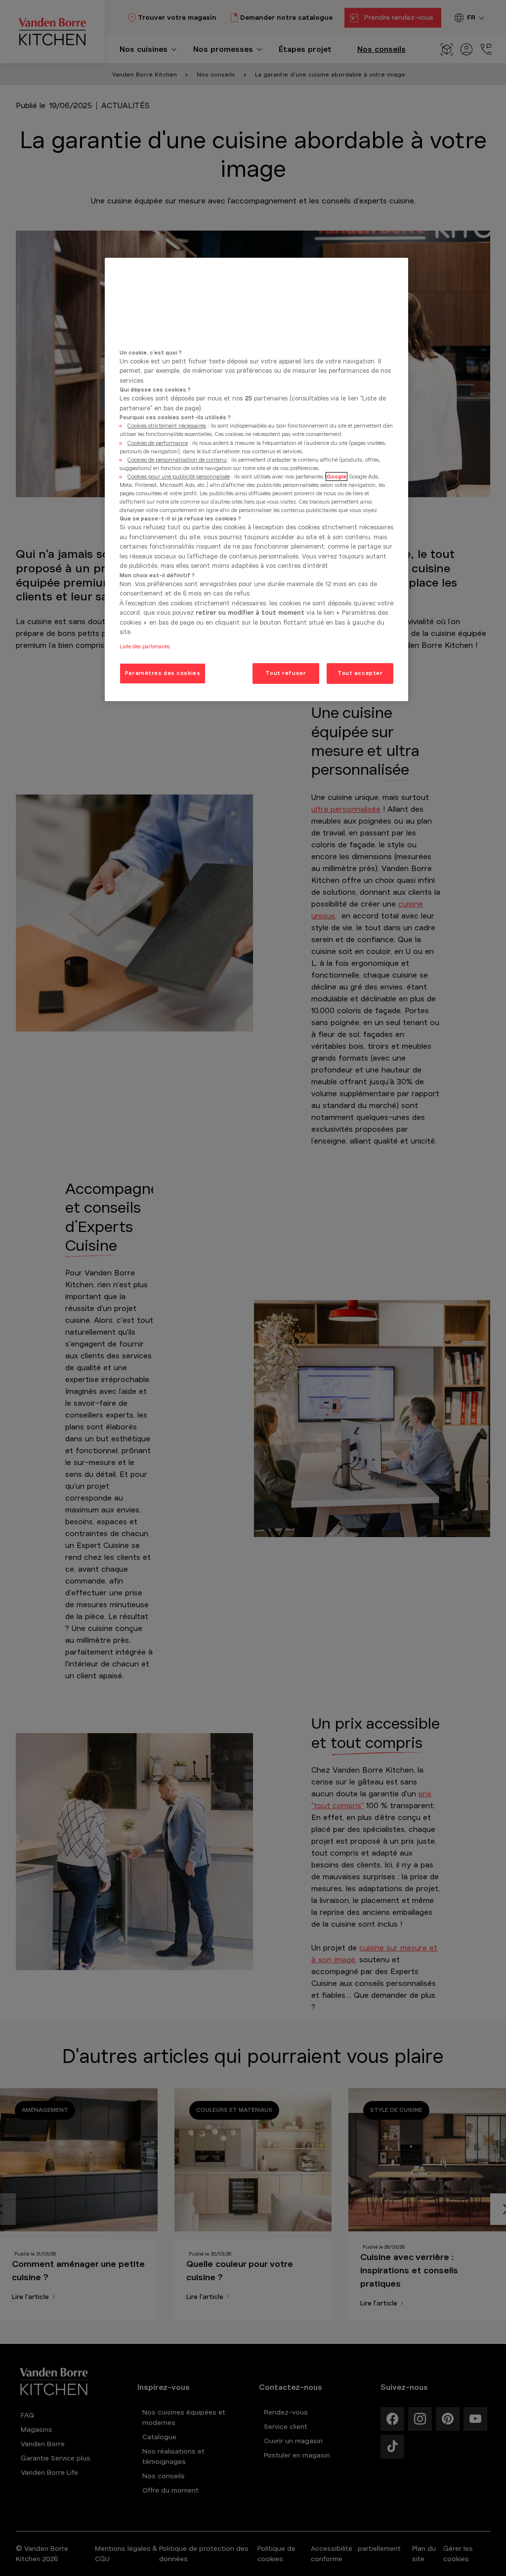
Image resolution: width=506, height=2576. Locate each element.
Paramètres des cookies (163, 673)
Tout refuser (286, 673)
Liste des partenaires (145, 646)
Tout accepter (360, 673)
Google (337, 476)
